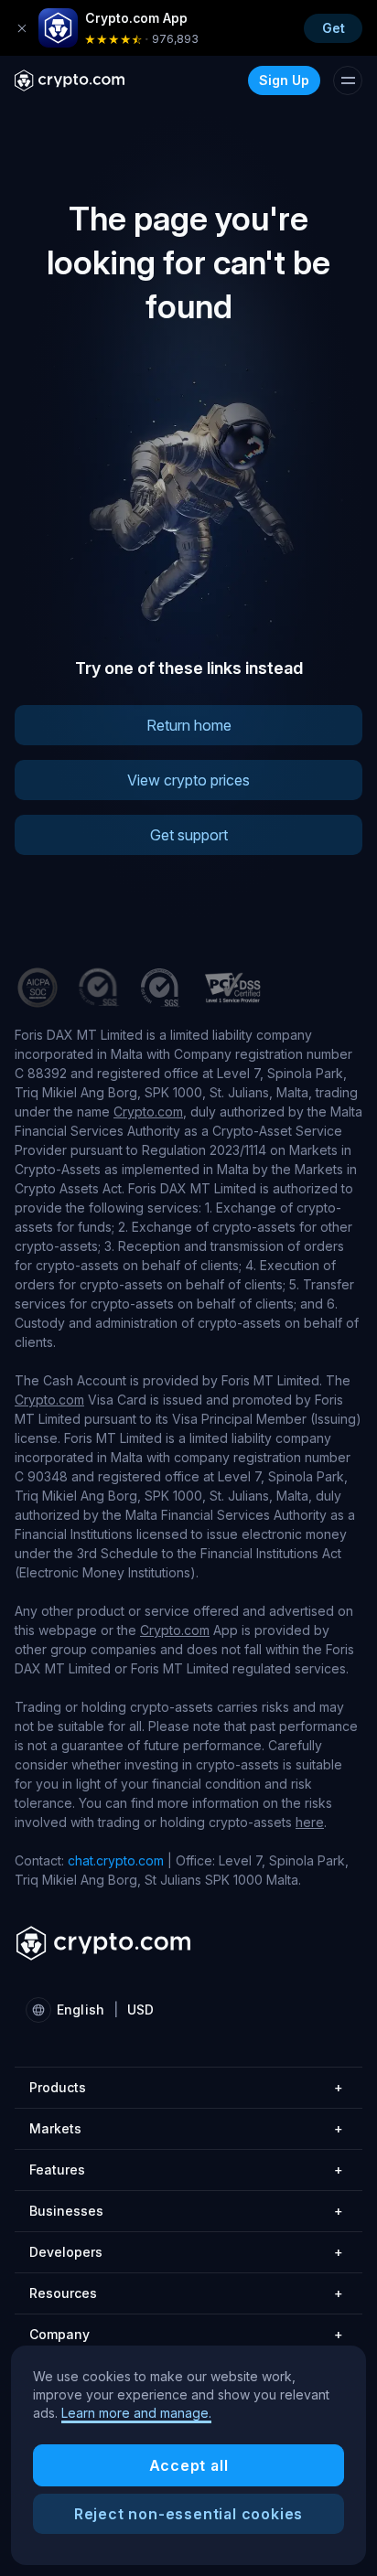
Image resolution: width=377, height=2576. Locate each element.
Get (334, 28)
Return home (189, 725)
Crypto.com (148, 1112)
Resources (186, 2293)
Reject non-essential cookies (188, 2514)
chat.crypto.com (116, 1860)
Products (186, 2087)
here (310, 1822)
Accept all (189, 2465)
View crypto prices (188, 780)
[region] (188, 2455)
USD (140, 2009)
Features (186, 2170)
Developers (186, 2252)
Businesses (186, 2211)
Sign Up (284, 80)
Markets (186, 2128)
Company (186, 2334)
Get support (189, 835)
